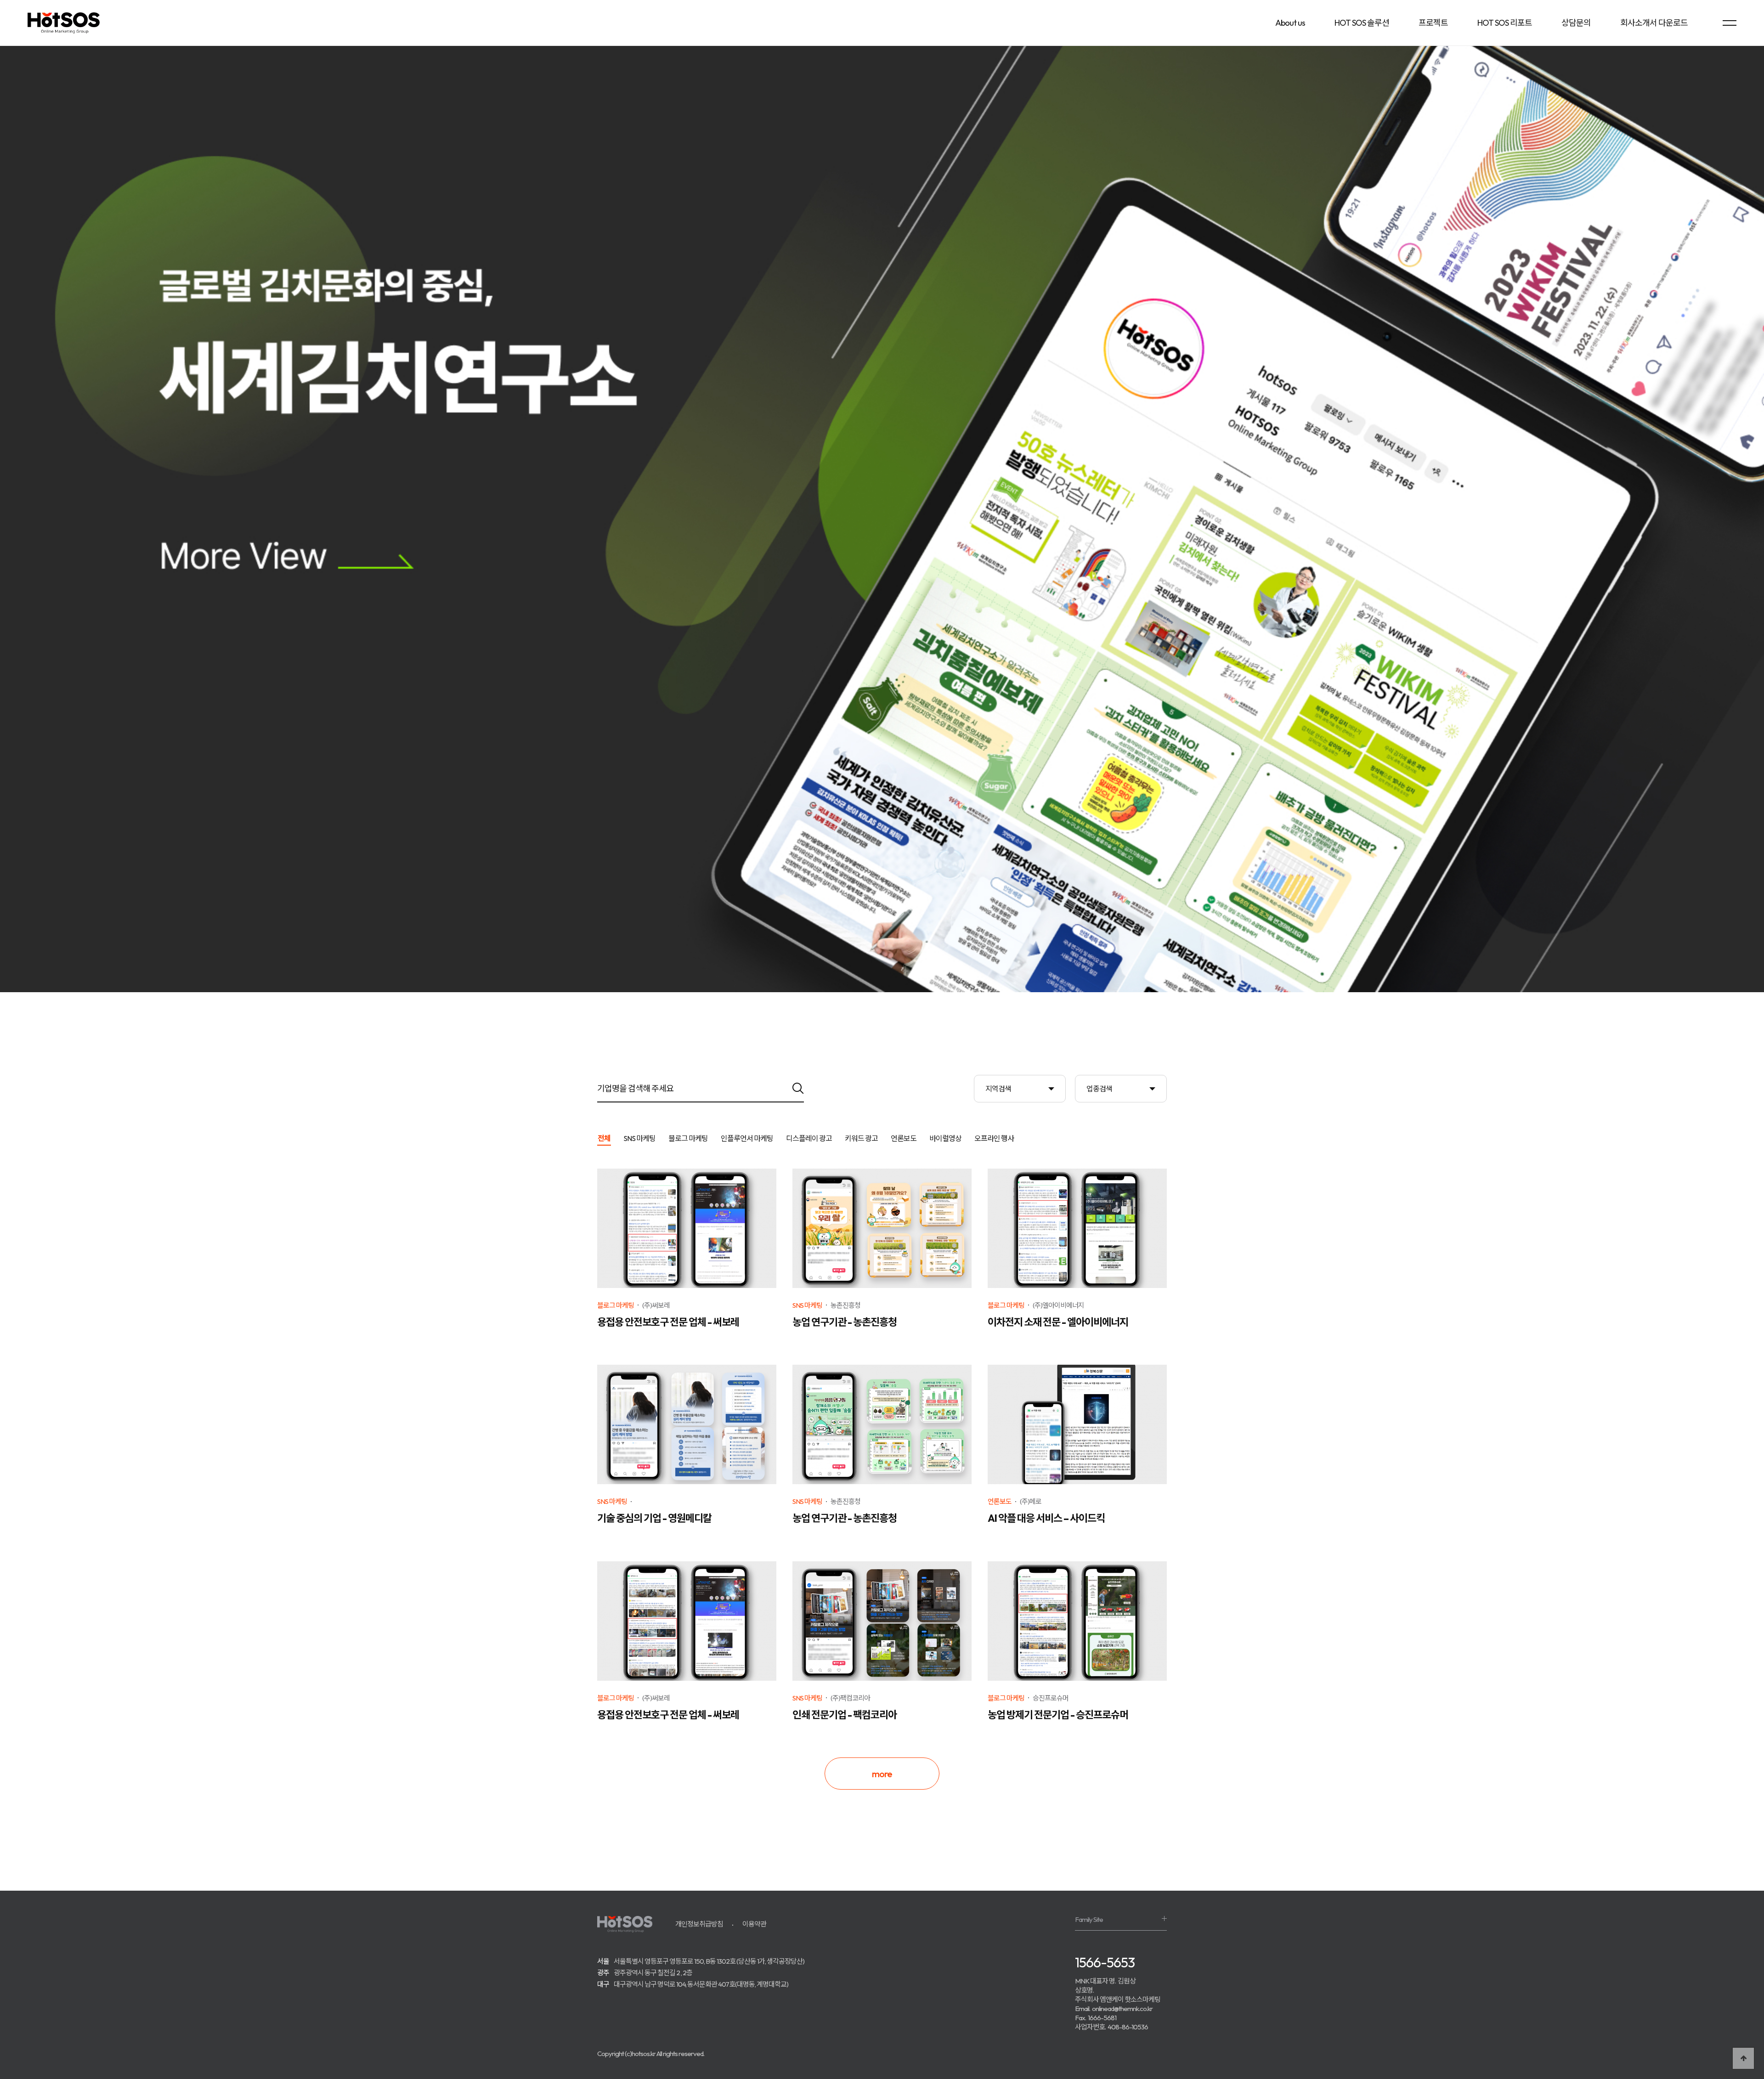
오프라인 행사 (994, 1139)
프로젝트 (1433, 23)
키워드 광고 (861, 1139)
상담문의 (1576, 23)
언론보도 (904, 1139)
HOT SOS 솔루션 (1362, 23)
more (882, 1774)
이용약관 (754, 1924)
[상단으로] (1743, 2058)
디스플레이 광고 (809, 1139)
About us (1290, 23)
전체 (604, 1139)
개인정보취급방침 (699, 1924)
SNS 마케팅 (639, 1139)
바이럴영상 (945, 1139)
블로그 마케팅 (688, 1139)
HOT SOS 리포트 (1505, 23)
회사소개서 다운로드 (1654, 23)
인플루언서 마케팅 (747, 1139)
